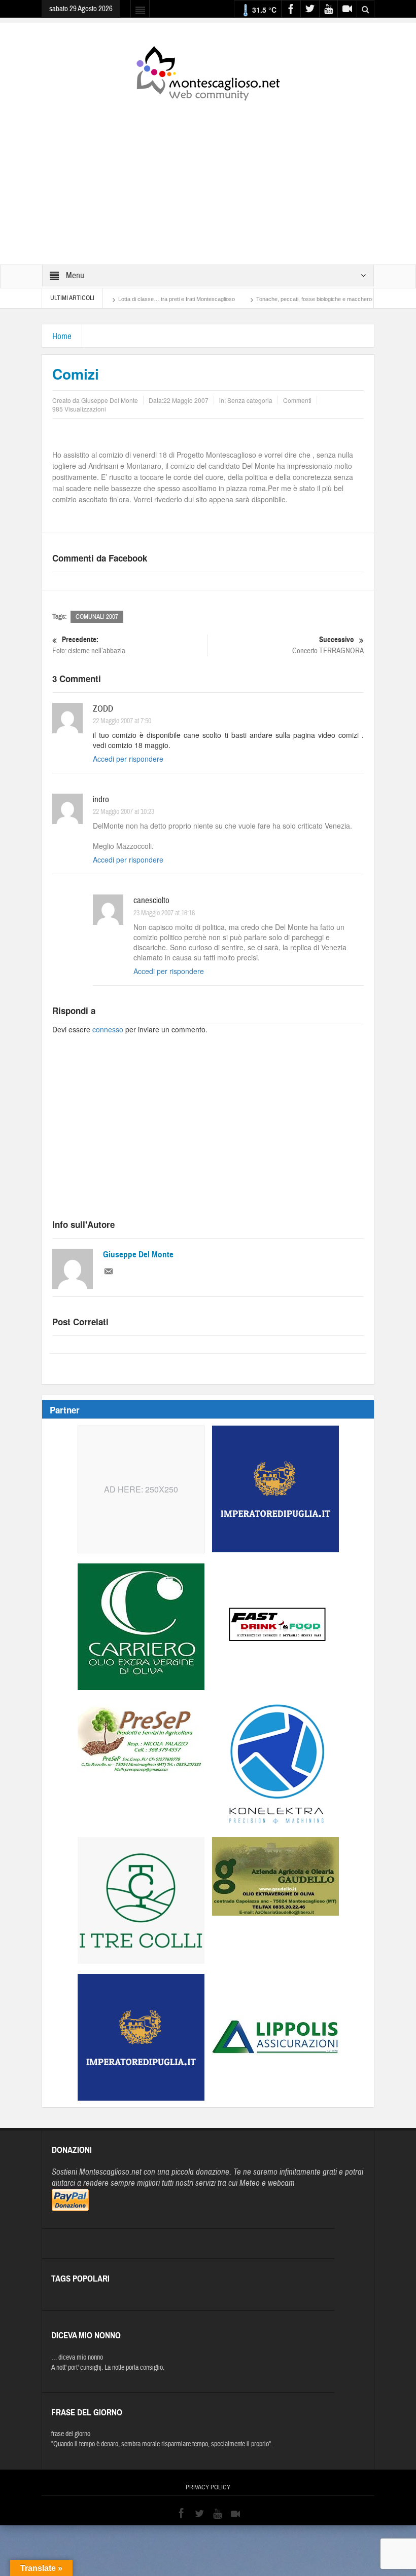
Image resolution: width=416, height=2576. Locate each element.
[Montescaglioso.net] (208, 71)
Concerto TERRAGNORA (328, 645)
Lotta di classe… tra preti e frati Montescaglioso (134, 299)
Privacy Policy (208, 2487)
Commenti (297, 400)
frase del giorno (71, 2434)
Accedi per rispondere (128, 759)
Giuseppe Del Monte (138, 1255)
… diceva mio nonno (77, 2358)
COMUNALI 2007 (97, 617)
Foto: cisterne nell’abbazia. (90, 645)
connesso (108, 1029)
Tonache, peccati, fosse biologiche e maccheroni (273, 299)
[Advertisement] (208, 176)
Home (62, 336)
